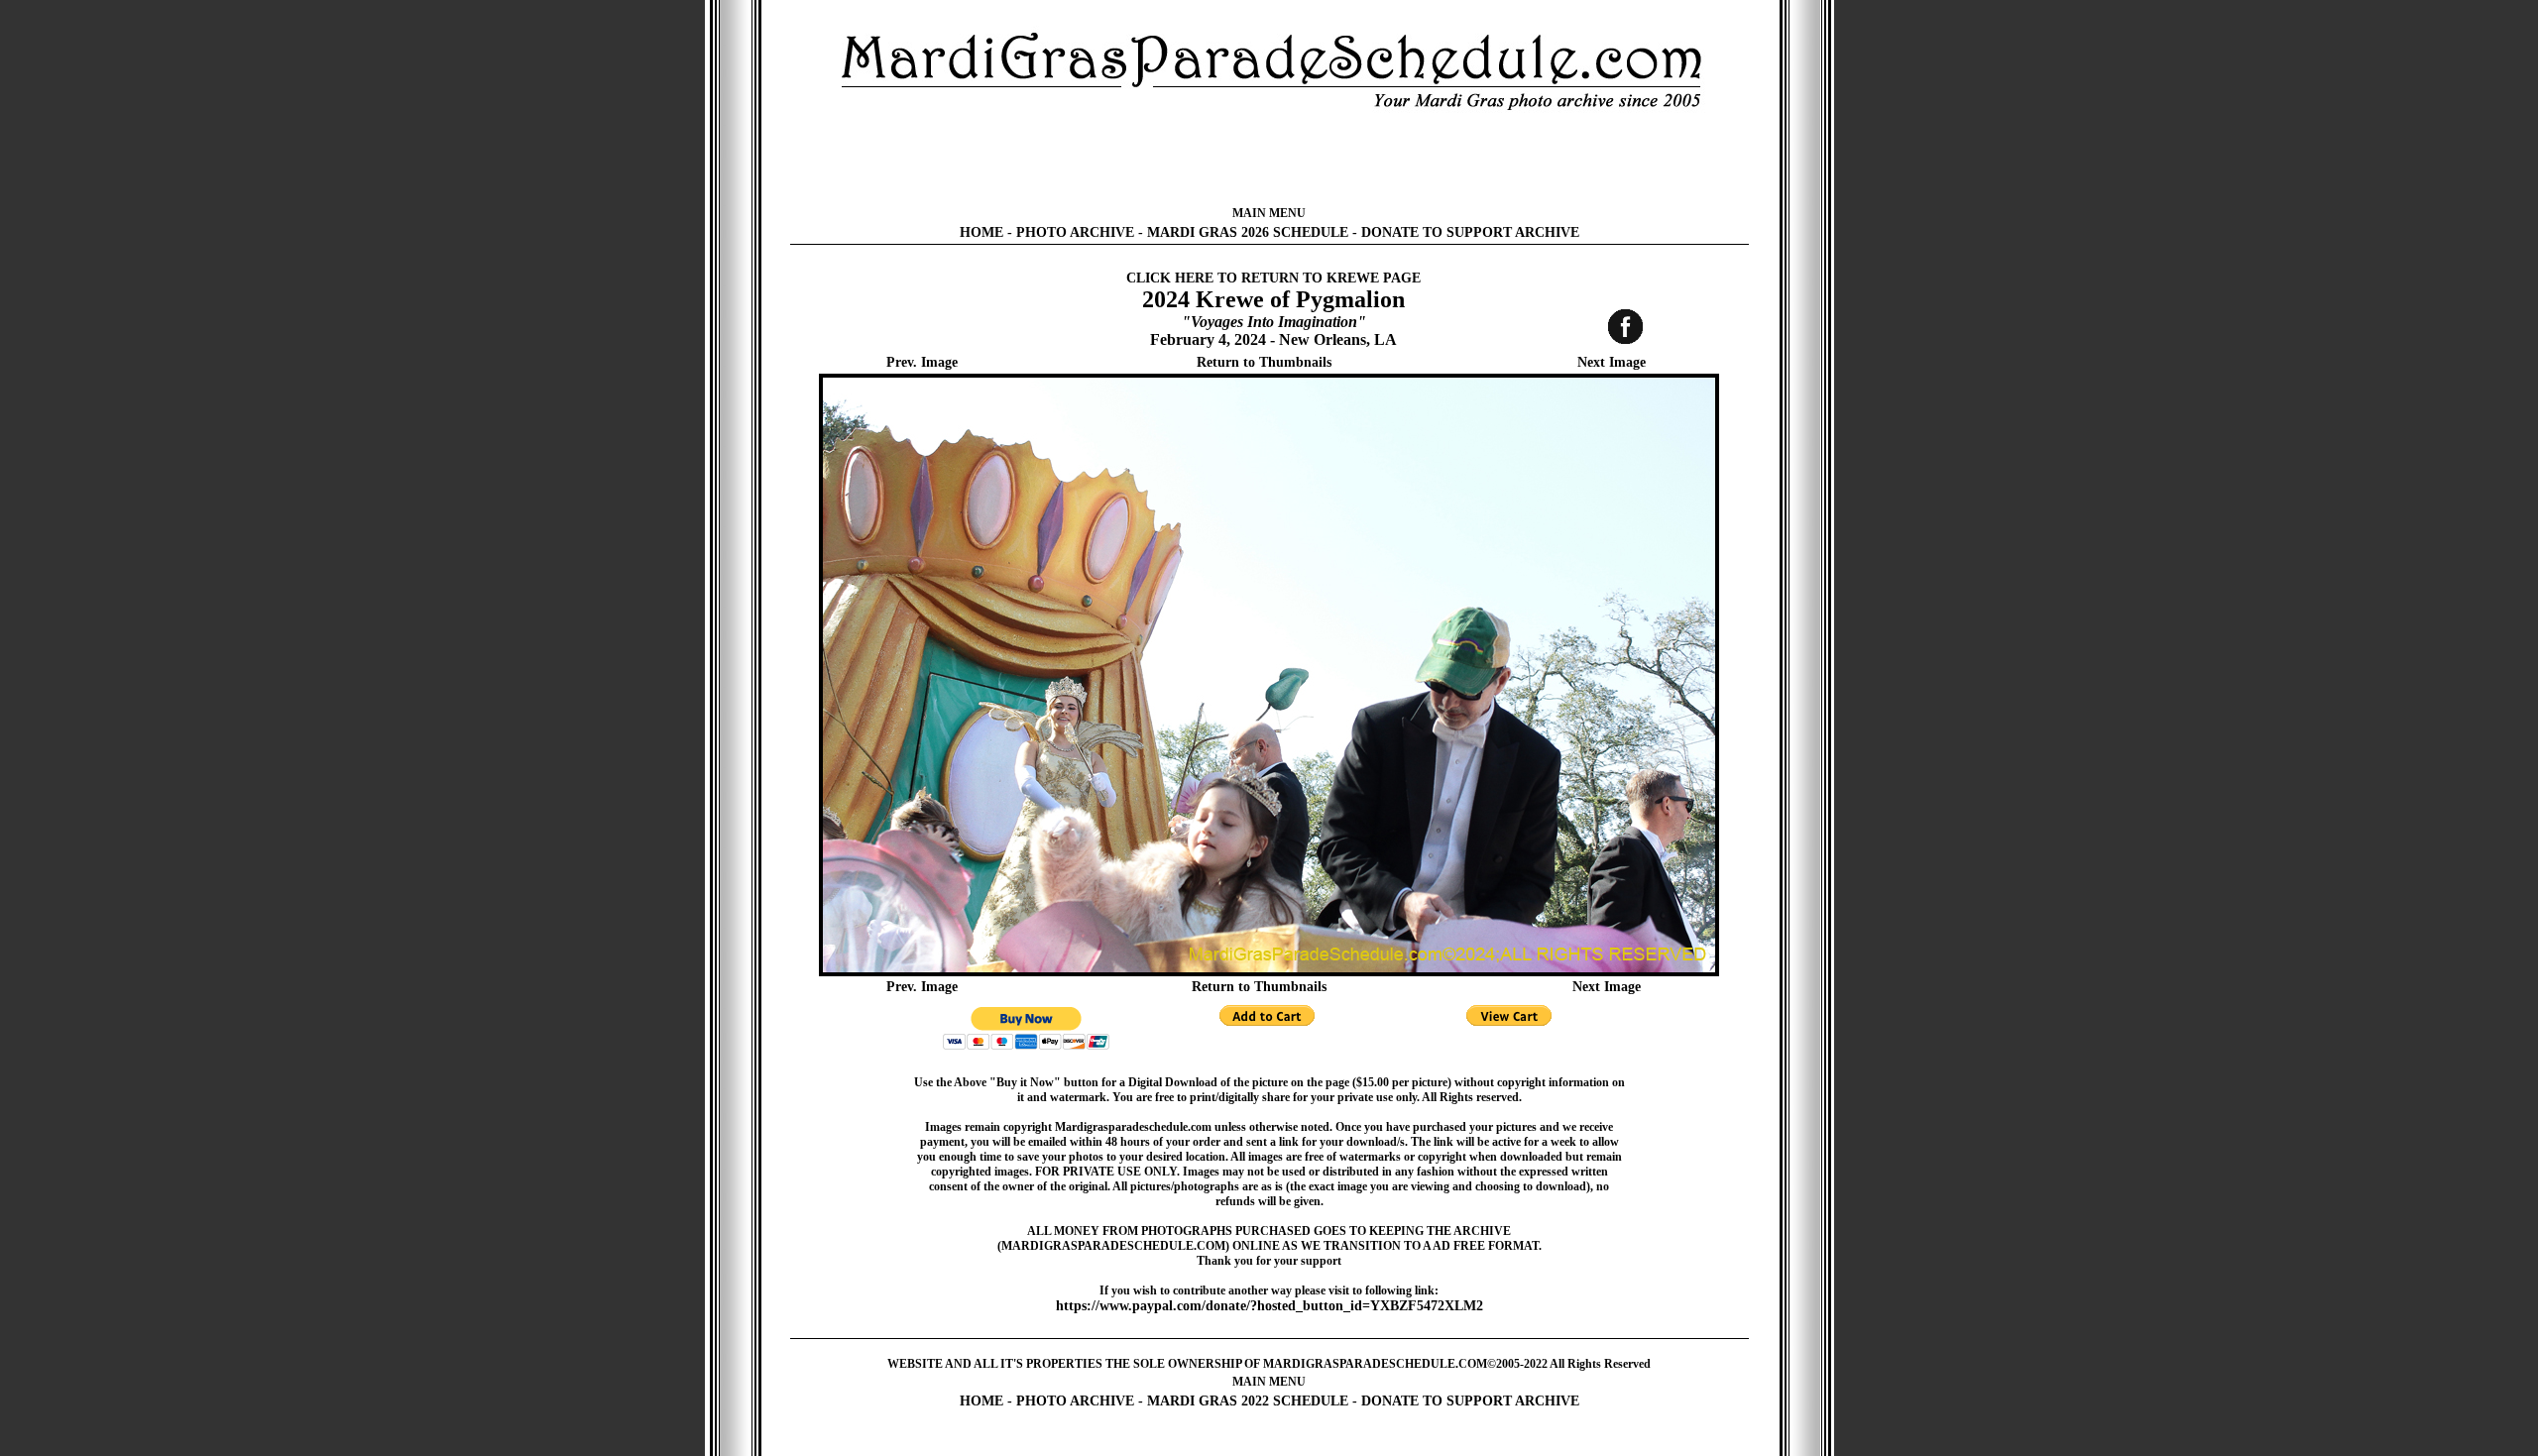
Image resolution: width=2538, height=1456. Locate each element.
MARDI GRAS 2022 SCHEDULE (1248, 1401)
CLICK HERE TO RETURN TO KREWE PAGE (1273, 278)
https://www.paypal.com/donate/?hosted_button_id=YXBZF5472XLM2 (1269, 1306)
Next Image (1612, 362)
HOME (981, 232)
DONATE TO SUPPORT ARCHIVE (1470, 232)
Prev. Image (922, 362)
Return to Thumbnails (1264, 362)
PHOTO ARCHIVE (1075, 232)
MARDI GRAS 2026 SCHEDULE (1248, 232)
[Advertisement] (1269, 159)
